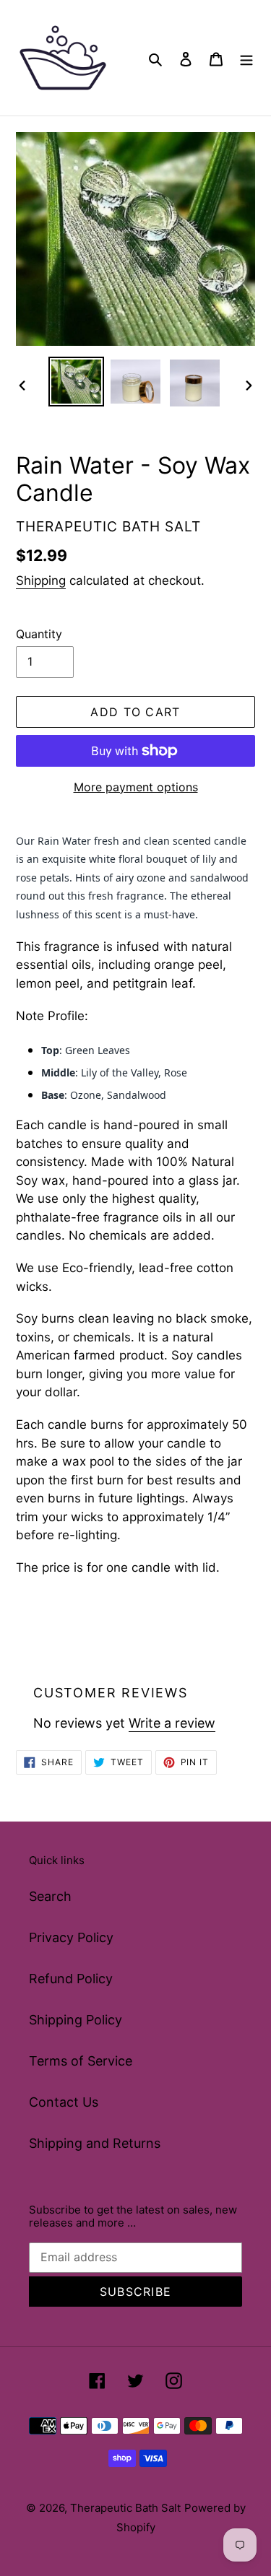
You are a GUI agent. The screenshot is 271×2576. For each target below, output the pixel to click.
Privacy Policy (71, 1937)
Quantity (39, 634)
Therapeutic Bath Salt (125, 2508)
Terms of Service (81, 2061)
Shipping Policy (76, 2020)
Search (50, 1896)
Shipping (41, 580)
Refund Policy (71, 1979)
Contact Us (64, 2102)
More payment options (136, 787)
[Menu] (246, 58)
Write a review (172, 1723)
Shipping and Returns (95, 2143)
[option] (77, 382)
